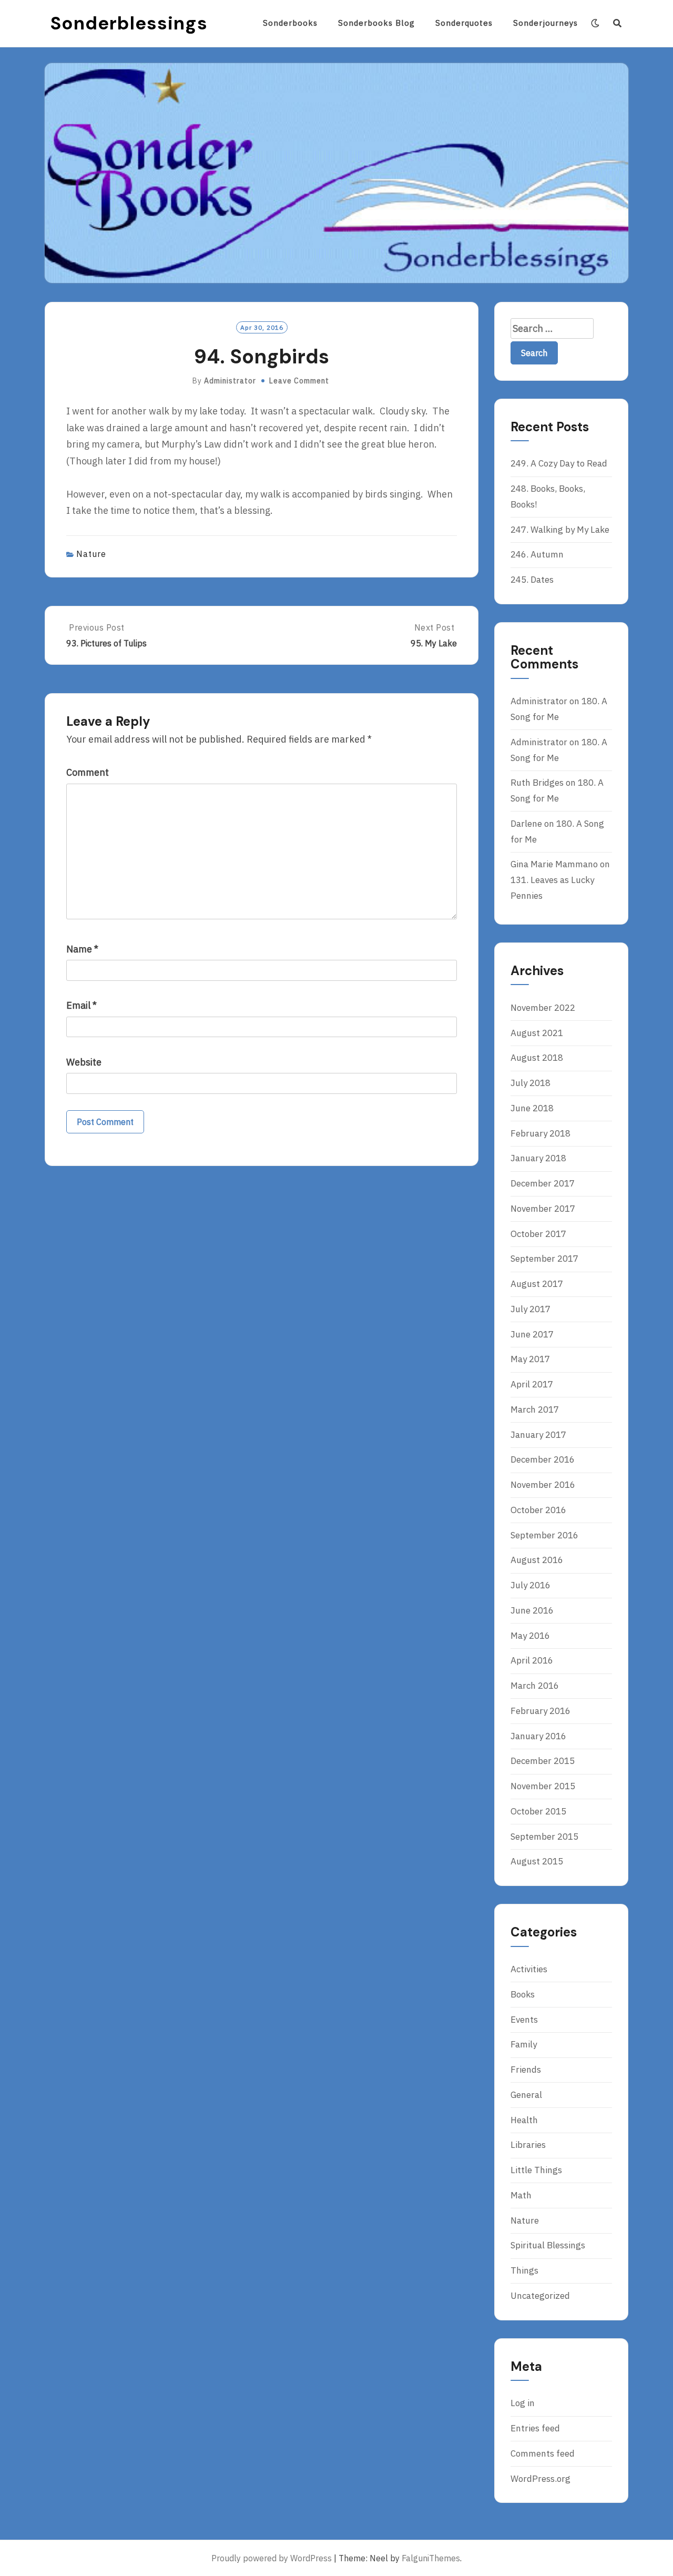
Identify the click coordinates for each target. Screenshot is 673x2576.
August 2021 (537, 1033)
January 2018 (538, 1158)
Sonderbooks (290, 23)
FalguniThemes (431, 2558)
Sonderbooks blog (376, 23)
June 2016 (532, 1610)
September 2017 (544, 1259)
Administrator (230, 381)
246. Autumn (537, 554)
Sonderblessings (129, 23)
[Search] (618, 23)
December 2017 (543, 1183)
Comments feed (543, 2453)
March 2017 (535, 1409)
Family (524, 2044)
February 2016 (541, 1711)
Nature (91, 554)
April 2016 (532, 1660)
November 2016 (543, 1485)
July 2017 (531, 1309)
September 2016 (544, 1535)
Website (84, 1062)
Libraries (528, 2145)
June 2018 (532, 1108)
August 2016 (537, 1560)
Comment (88, 772)
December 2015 (543, 1761)
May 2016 (530, 1636)
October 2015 (538, 1811)
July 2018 (531, 1083)
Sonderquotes (464, 23)
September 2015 (544, 1837)
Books (523, 1994)
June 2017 (532, 1334)
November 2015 (543, 1786)
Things (524, 2270)
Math (521, 2195)
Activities (529, 1969)
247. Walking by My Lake (560, 530)
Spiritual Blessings (548, 2245)
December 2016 (543, 1459)
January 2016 (538, 1736)
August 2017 (537, 1284)
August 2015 (537, 1861)
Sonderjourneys (545, 23)
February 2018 (541, 1133)
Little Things (536, 2170)
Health (524, 2120)
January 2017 (538, 1435)
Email (81, 1005)
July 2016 (531, 1585)
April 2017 (532, 1384)
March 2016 (535, 1686)
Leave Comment (299, 381)
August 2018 (537, 1058)
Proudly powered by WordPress (272, 2558)
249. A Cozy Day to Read (559, 463)
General (526, 2095)
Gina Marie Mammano (554, 864)
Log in (523, 2403)
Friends (526, 2070)
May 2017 (530, 1359)
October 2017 (538, 1234)
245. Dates (532, 580)
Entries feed (535, 2428)
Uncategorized (540, 2296)
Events (524, 2020)
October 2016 (538, 1510)
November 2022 (543, 1008)
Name (82, 949)
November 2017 (543, 1209)
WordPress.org (541, 2479)
